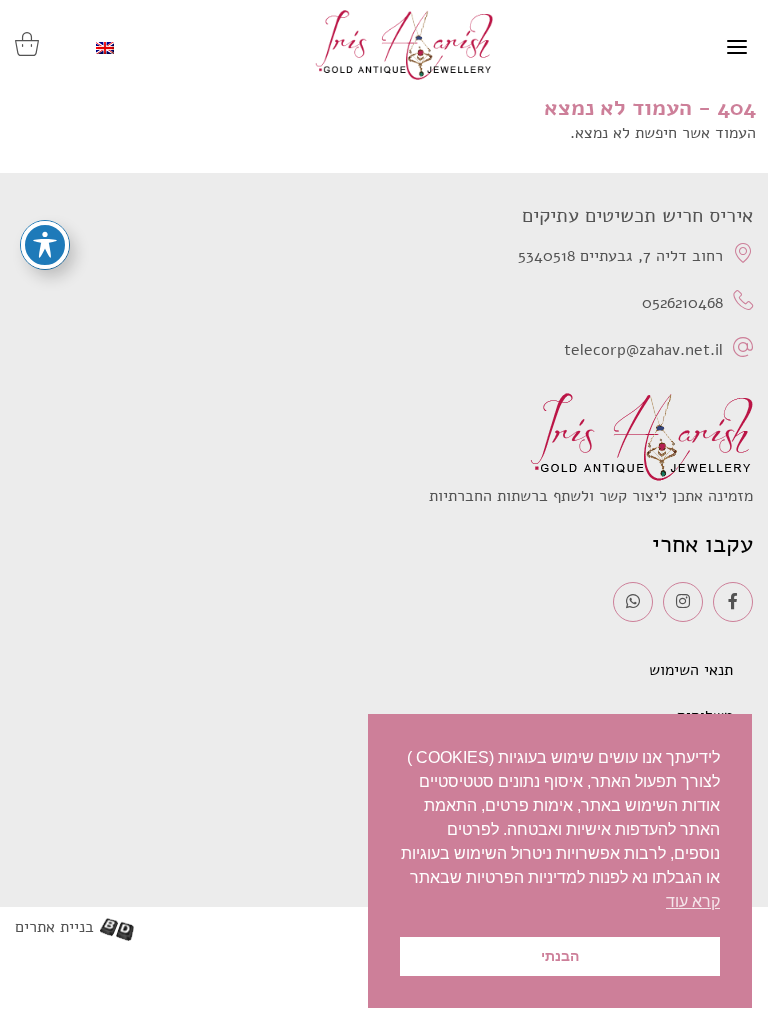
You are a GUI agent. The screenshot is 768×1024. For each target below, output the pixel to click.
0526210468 (682, 303)
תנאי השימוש (691, 670)
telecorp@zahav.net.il (643, 350)
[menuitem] (105, 48)
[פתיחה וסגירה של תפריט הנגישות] (45, 245)
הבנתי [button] (560, 956)
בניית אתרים (54, 927)
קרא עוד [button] (693, 901)
